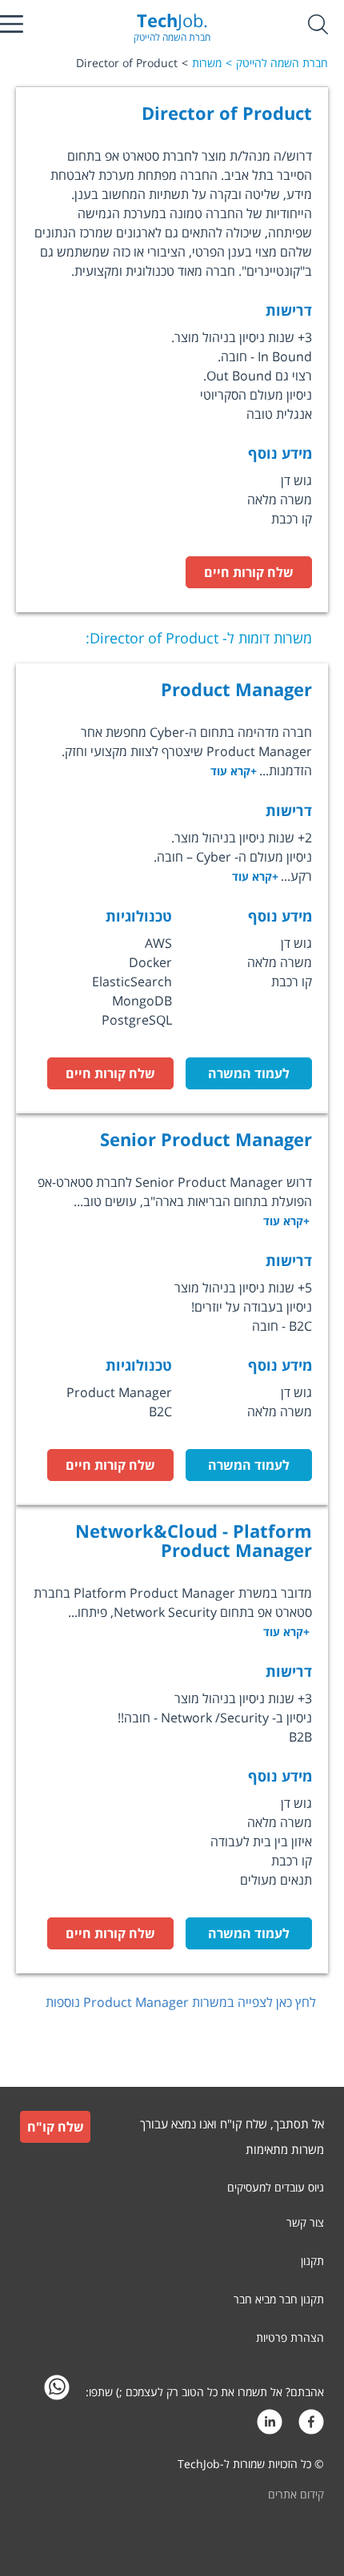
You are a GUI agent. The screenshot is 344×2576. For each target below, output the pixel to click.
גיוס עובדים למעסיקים (276, 2187)
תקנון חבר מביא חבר (279, 2299)
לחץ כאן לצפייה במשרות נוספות (181, 2002)
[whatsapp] (57, 2392)
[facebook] (311, 2426)
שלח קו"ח (56, 2127)
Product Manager (236, 689)
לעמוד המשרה (249, 1073)
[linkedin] (270, 2426)
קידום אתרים (296, 2494)
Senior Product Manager (206, 1139)
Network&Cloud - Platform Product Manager (194, 1540)
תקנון (312, 2261)
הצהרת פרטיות (290, 2337)
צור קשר (305, 2222)
